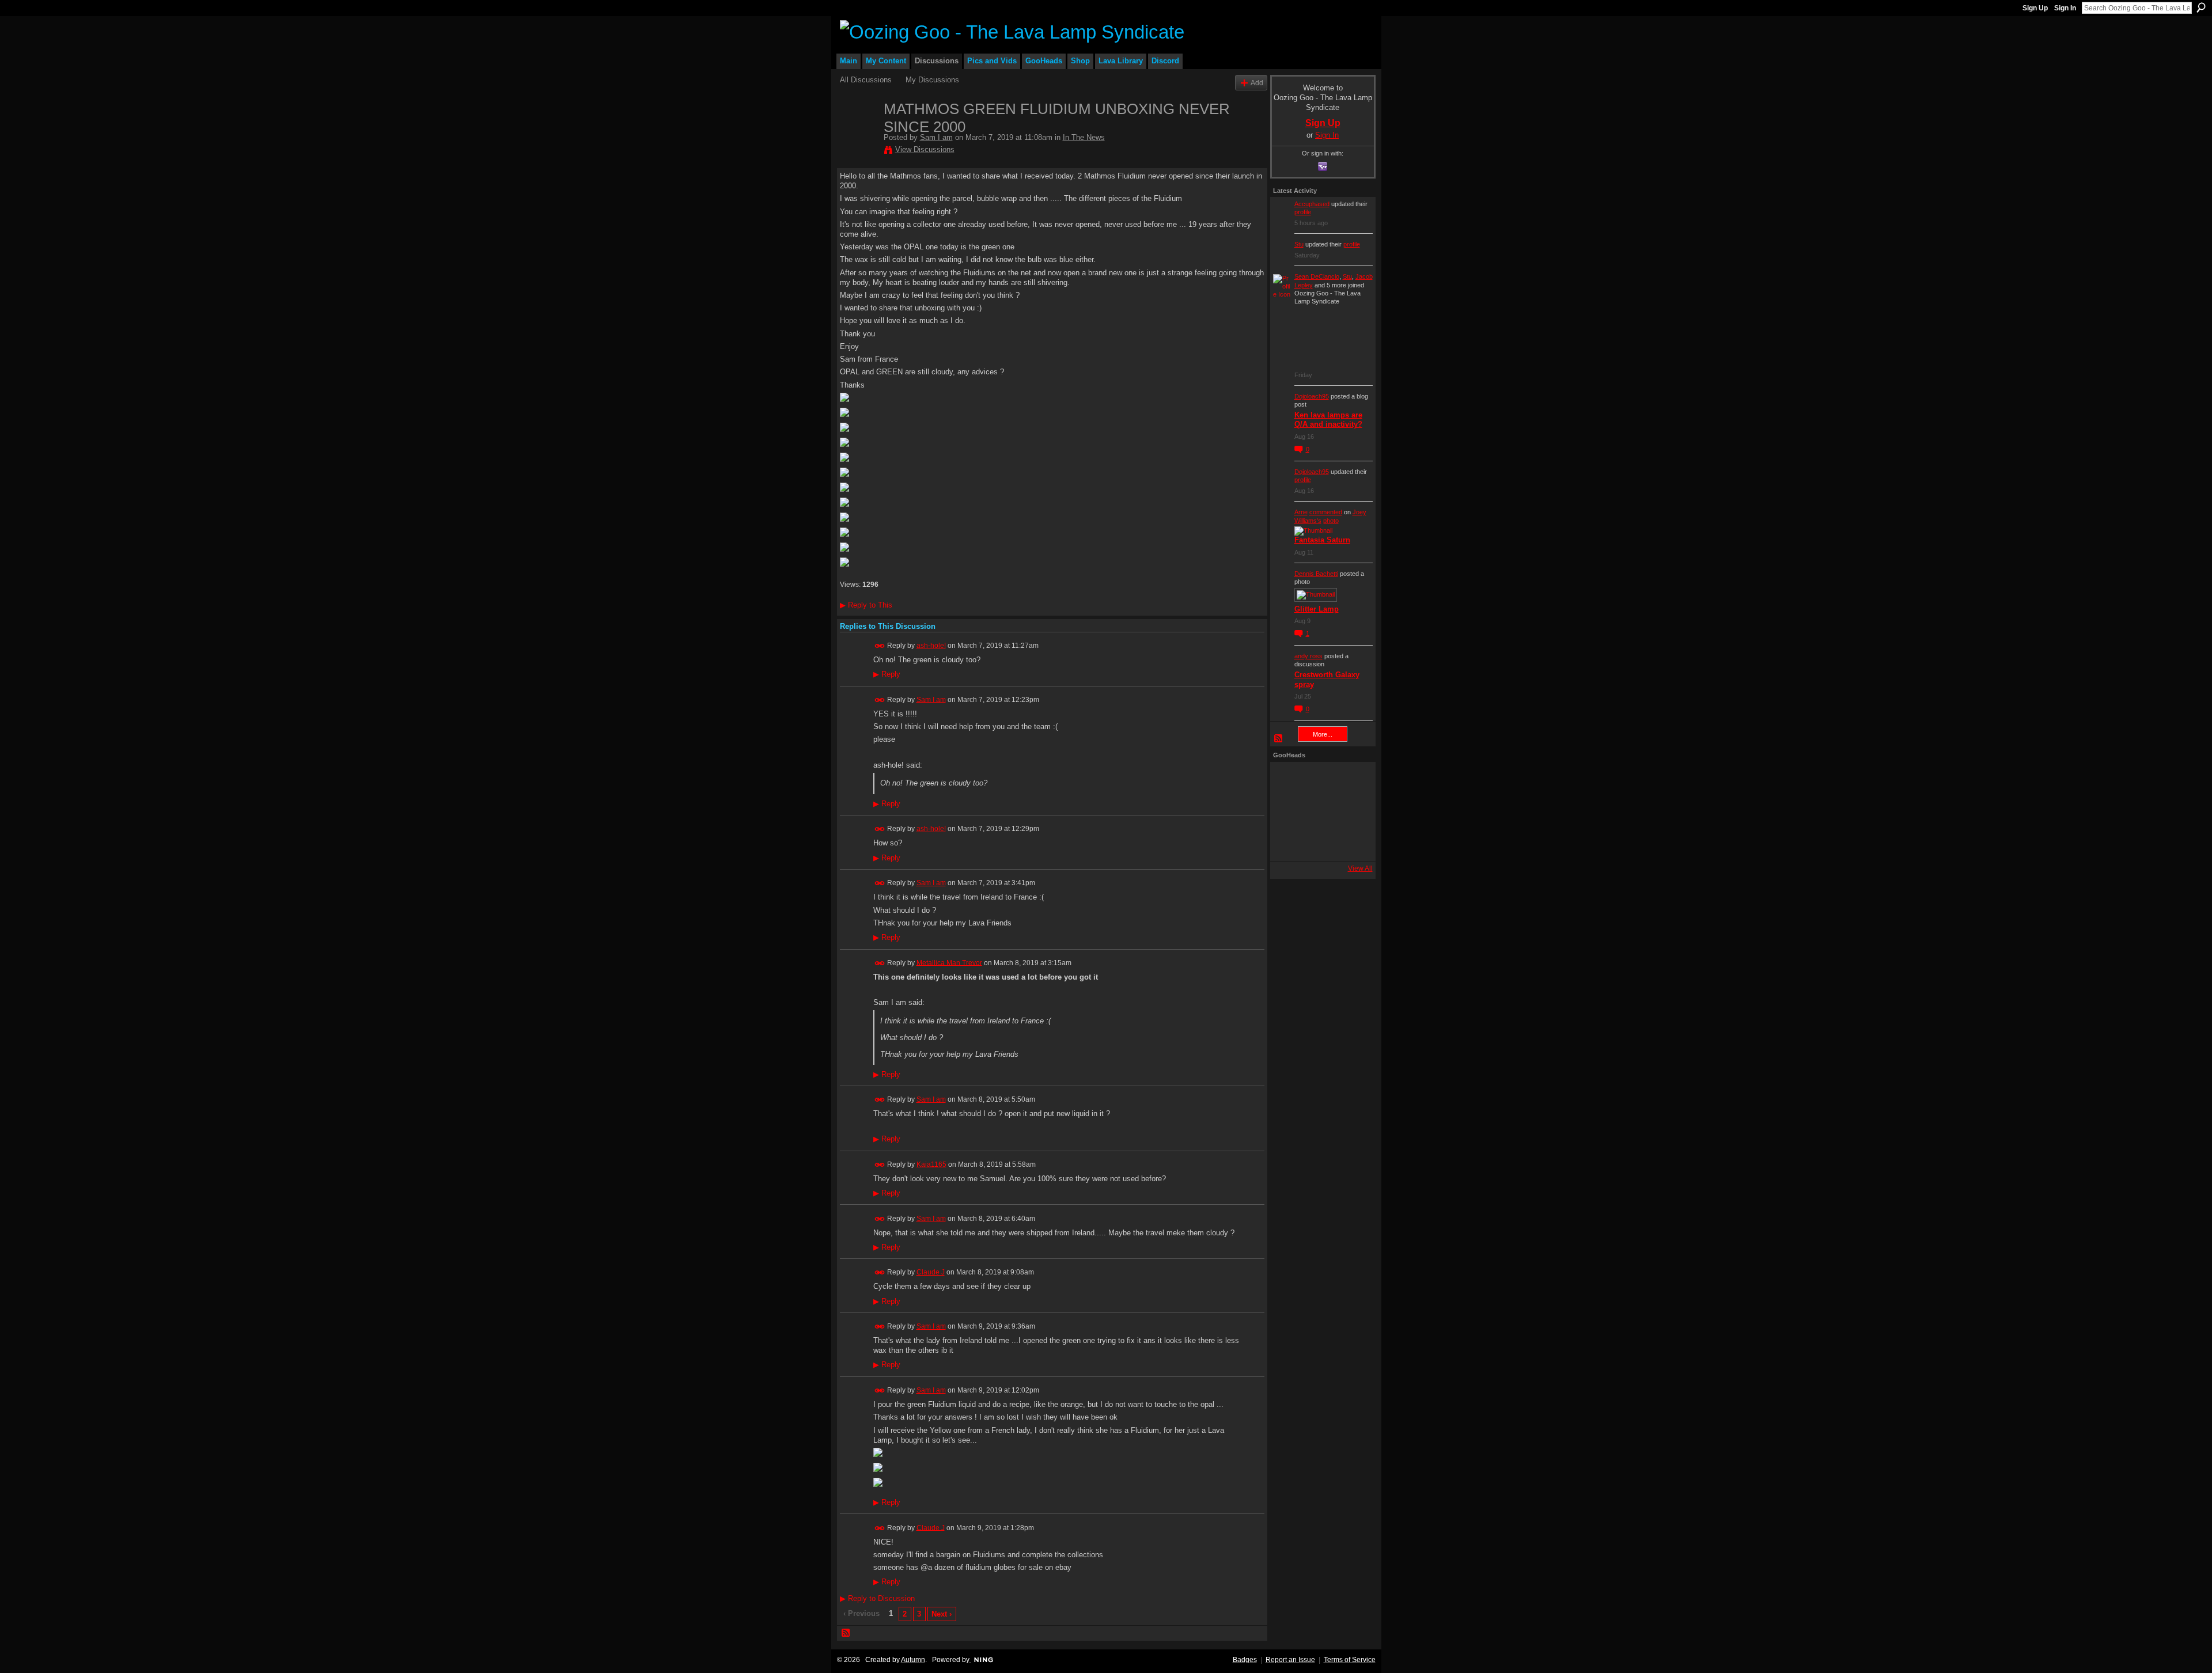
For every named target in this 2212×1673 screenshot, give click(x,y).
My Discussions (932, 80)
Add (1257, 83)
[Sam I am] (858, 133)
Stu (1299, 244)
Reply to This (866, 605)
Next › (942, 1614)
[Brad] (1351, 811)
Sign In (2065, 8)
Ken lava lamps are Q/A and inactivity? (1328, 420)
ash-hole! (931, 645)
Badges (1245, 1660)
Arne (1301, 512)
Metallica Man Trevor (949, 962)
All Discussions (866, 80)
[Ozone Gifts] (1351, 780)
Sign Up (2035, 8)
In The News (1084, 137)
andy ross (1308, 656)
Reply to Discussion (877, 1598)
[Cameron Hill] (1320, 780)
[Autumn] (1289, 843)
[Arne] (1320, 843)
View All (1360, 868)
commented (1326, 512)
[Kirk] (1320, 811)
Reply (887, 674)
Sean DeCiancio (1317, 276)
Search (2201, 7)
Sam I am (936, 137)
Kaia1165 (931, 1164)
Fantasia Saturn (1322, 540)
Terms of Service (1350, 1660)
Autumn (913, 1660)
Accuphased (1312, 204)
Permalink (880, 646)
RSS (846, 1633)
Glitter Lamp (1317, 609)
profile (1303, 212)
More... (1323, 734)
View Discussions (925, 149)
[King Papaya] (1289, 780)
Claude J (931, 1272)
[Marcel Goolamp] (1351, 843)
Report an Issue (1290, 1660)
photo (1331, 521)
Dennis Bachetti (1316, 574)
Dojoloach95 (1312, 396)
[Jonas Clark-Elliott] (1289, 811)
